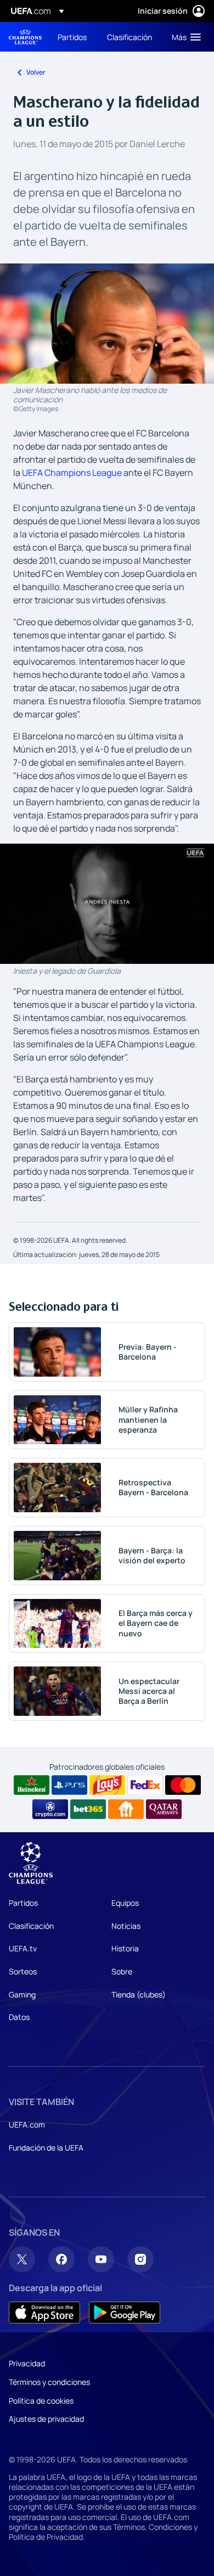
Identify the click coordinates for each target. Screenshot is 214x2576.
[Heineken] (32, 1785)
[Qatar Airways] (164, 1809)
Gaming (22, 1994)
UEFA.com (27, 2125)
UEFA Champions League (25, 37)
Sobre (122, 1971)
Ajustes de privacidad (46, 2419)
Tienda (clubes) (139, 1994)
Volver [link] (36, 72)
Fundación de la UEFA (46, 2148)
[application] (107, 904)
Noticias (126, 1926)
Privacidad (27, 2363)
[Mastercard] (183, 1785)
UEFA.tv (23, 1948)
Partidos (23, 1903)
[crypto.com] (50, 1809)
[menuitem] (73, 37)
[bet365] (88, 1809)
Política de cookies (41, 2401)
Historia (125, 1948)
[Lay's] (107, 1785)
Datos (19, 2017)
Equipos (125, 1903)
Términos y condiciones (49, 2382)
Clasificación (31, 1926)
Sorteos (23, 1971)
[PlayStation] (69, 1785)
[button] (184, 37)
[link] (72, 37)
